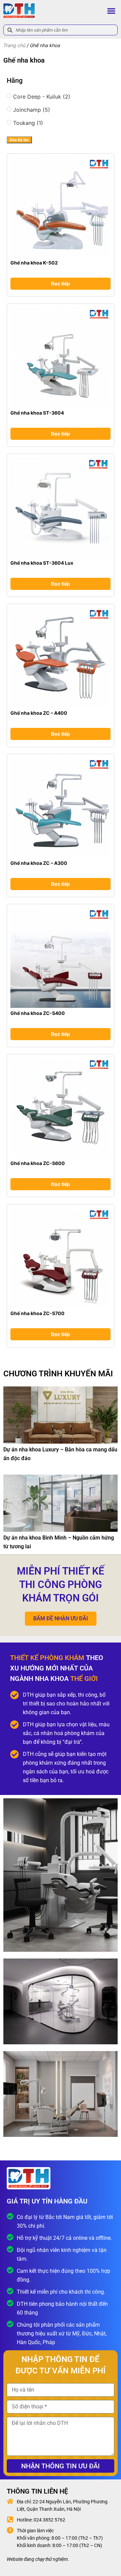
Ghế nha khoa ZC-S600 (38, 1163)
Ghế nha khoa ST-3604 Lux (42, 563)
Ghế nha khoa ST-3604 (37, 413)
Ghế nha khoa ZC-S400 (38, 1013)
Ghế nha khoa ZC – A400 (39, 713)
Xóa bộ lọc (19, 140)
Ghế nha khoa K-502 (34, 263)
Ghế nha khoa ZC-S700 (37, 1313)
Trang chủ (14, 45)
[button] (111, 11)
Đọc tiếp (61, 284)
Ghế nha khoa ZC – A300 (39, 863)
